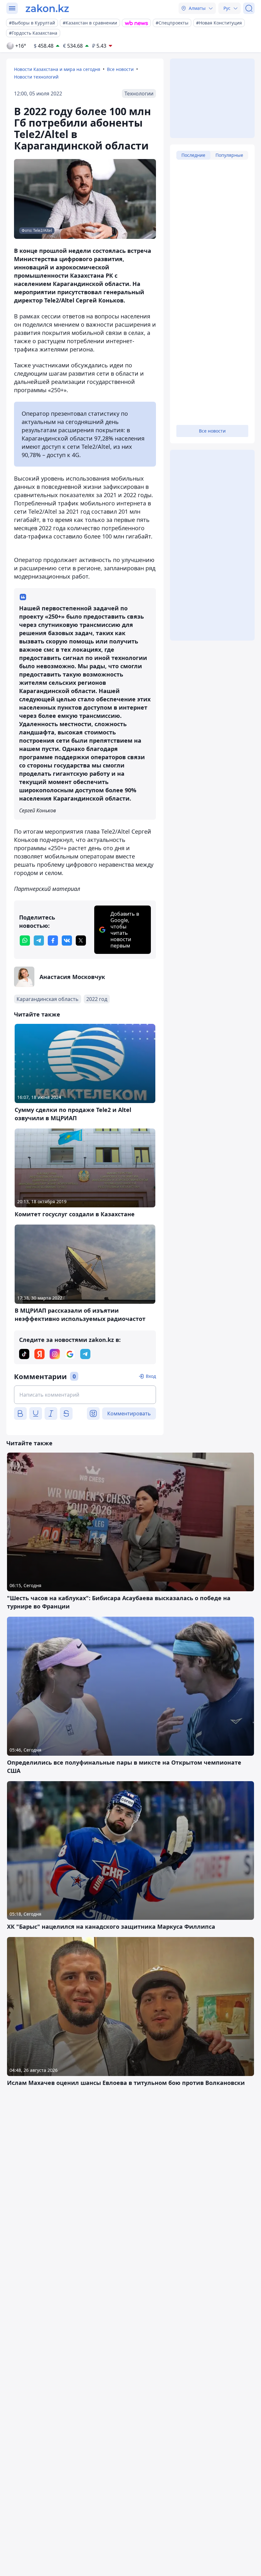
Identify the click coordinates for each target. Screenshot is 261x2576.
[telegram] (39, 941)
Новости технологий (36, 77)
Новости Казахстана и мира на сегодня (57, 69)
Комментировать (129, 1413)
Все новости (120, 69)
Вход (151, 1376)
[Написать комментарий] (85, 1395)
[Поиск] (249, 8)
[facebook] (53, 941)
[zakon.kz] (47, 8)
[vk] (67, 941)
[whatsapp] (25, 941)
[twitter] (81, 941)
